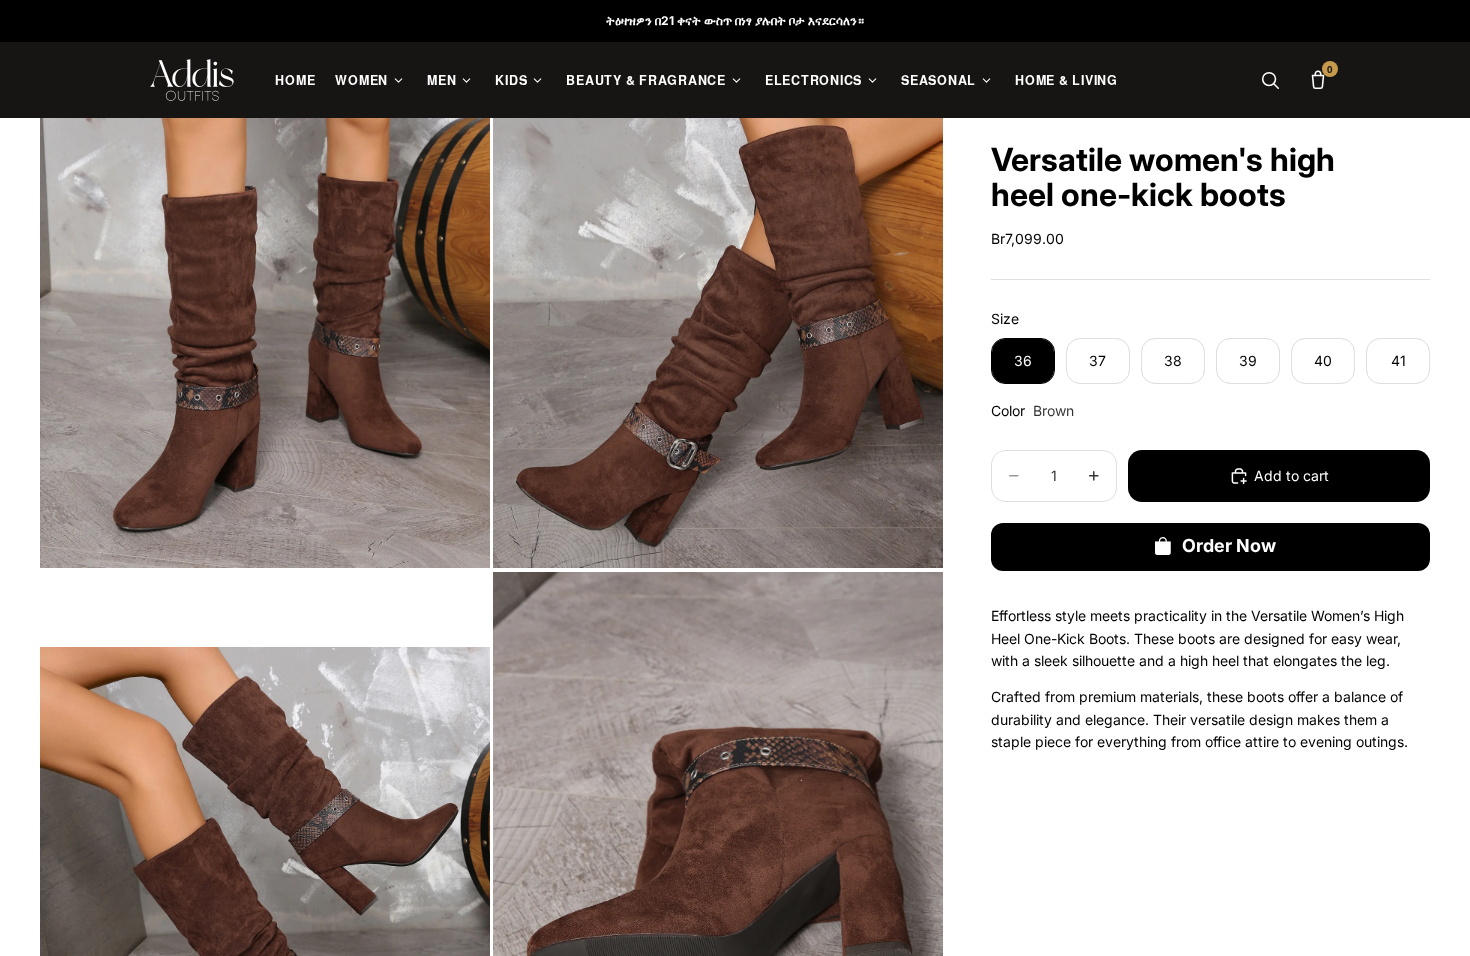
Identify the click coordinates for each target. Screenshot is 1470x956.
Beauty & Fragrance (646, 80)
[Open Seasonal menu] (986, 80)
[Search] (1270, 80)
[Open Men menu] (466, 80)
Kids (511, 80)
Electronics (813, 80)
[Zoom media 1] (265, 343)
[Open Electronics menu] (872, 80)
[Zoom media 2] (718, 343)
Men (441, 80)
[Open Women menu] (398, 80)
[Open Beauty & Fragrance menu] (736, 80)
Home (295, 80)
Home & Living (1066, 80)
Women (361, 80)
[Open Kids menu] (537, 80)
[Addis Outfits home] (192, 80)
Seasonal (938, 80)
